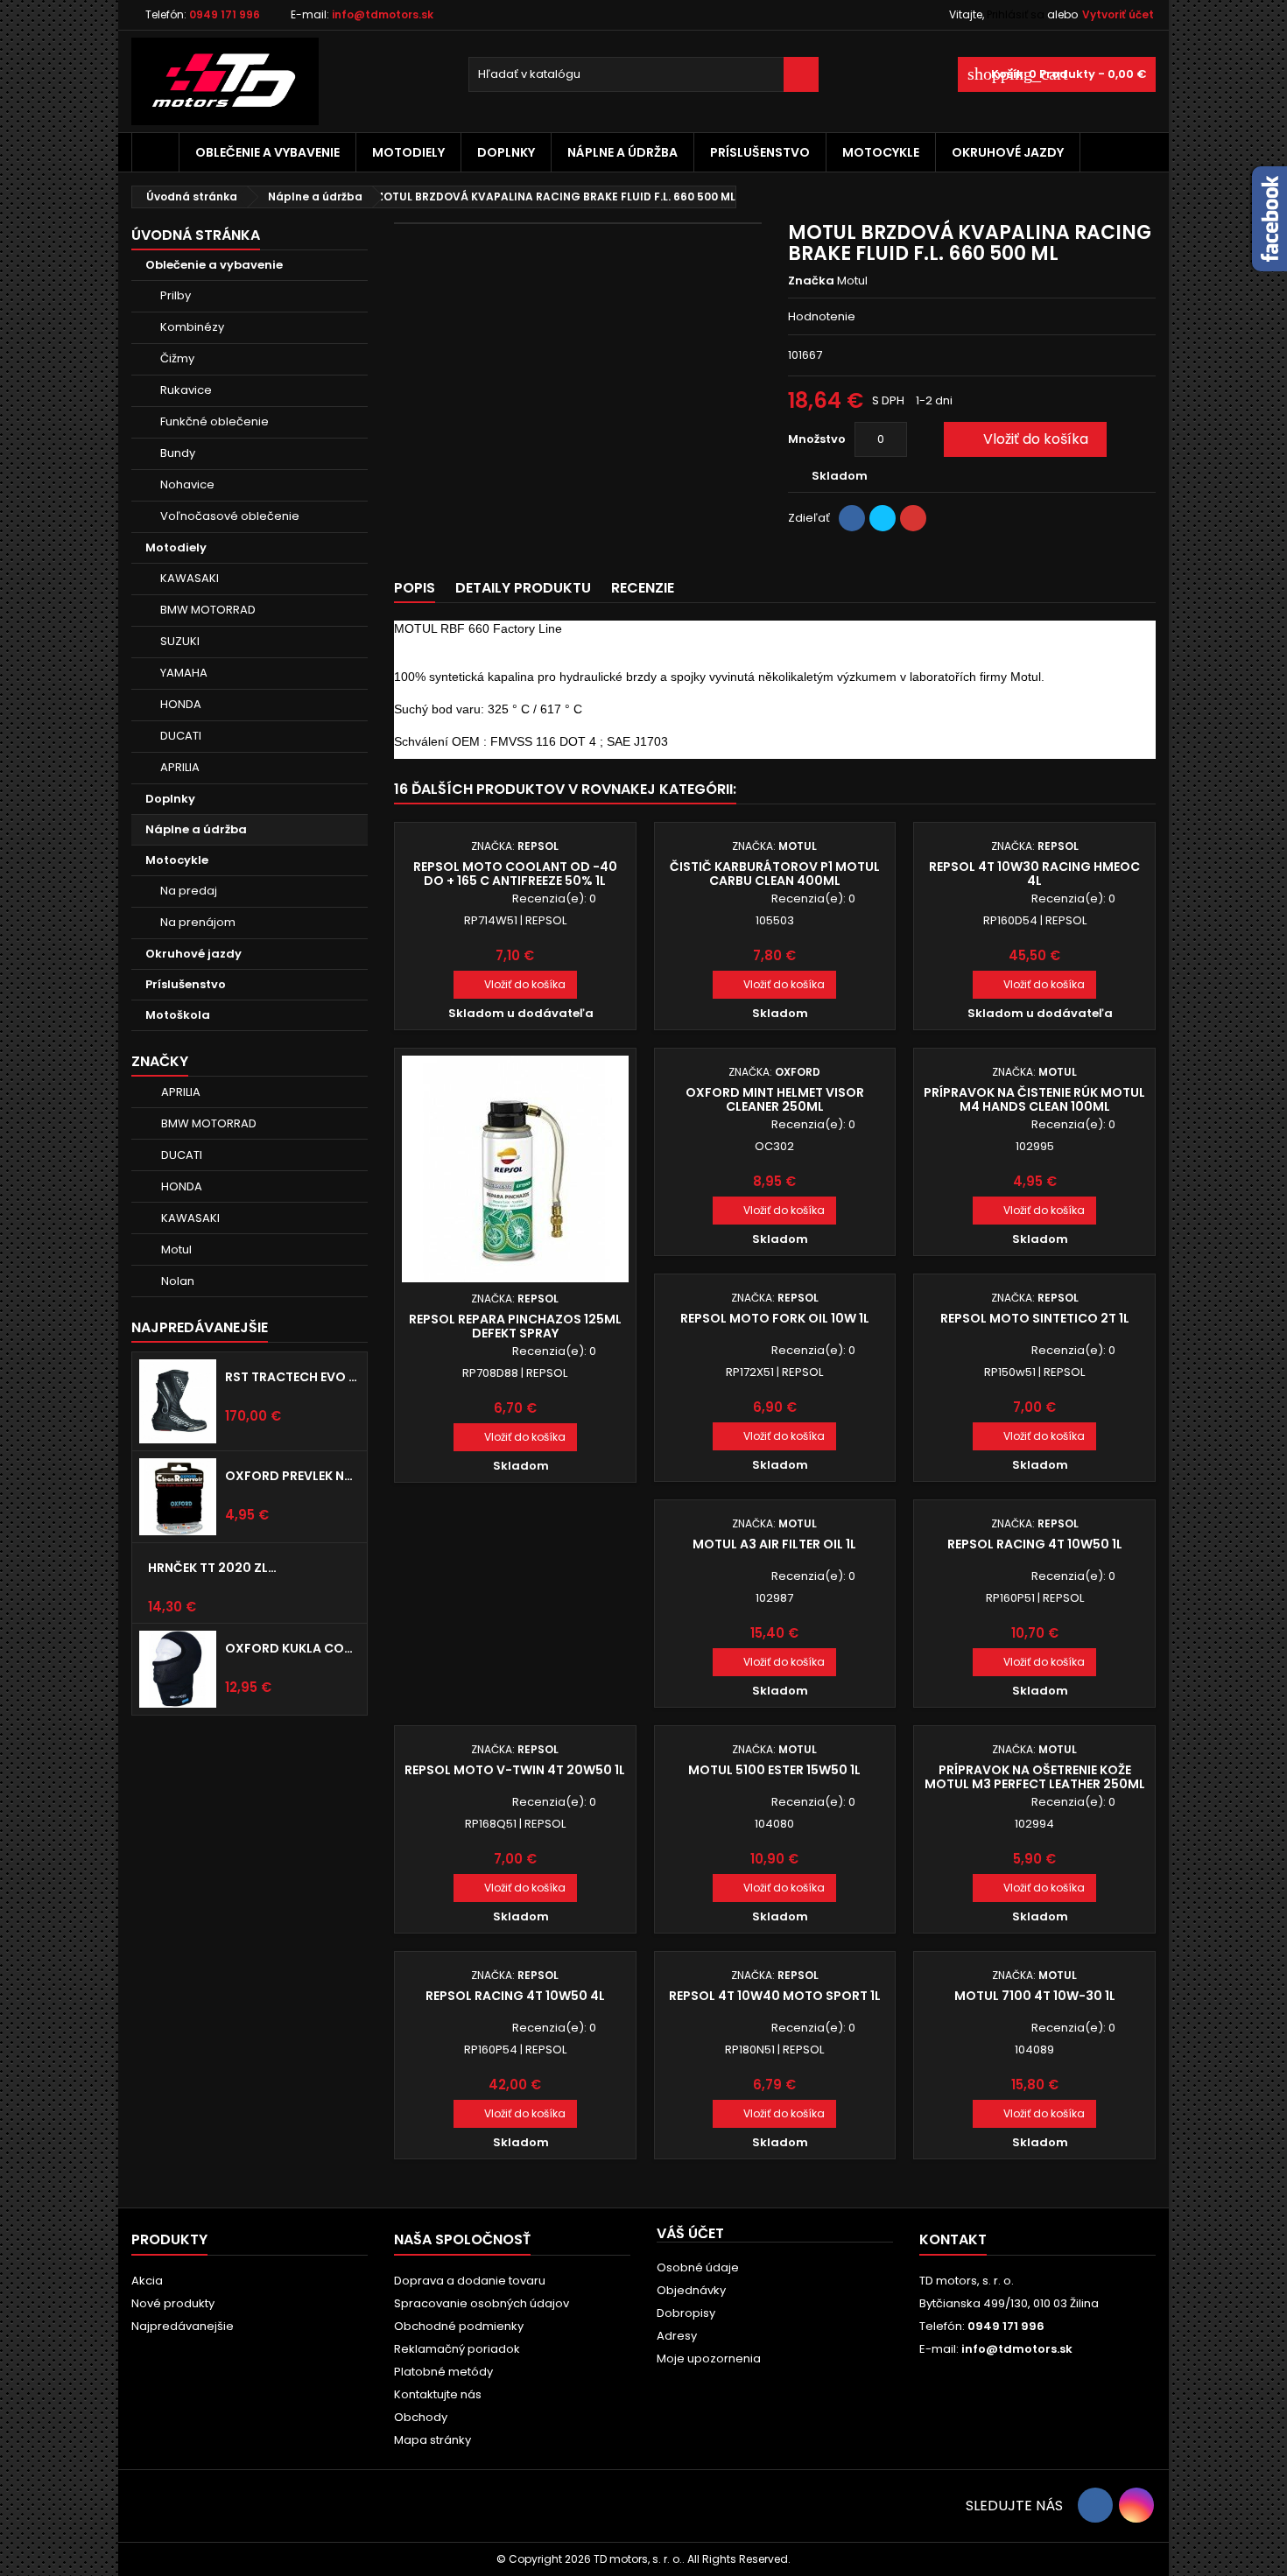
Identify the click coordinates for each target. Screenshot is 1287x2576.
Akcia (147, 2281)
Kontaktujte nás (438, 2394)
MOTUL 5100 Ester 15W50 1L (774, 1770)
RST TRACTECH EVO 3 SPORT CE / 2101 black (292, 1377)
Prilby (176, 295)
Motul (176, 1249)
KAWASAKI (190, 578)
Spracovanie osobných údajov (482, 2303)
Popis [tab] (415, 588)
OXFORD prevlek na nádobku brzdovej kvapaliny (292, 1476)
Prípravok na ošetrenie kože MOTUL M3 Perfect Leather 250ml (1035, 1777)
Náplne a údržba (622, 152)
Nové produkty (173, 2303)
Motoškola (178, 1015)
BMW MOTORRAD (208, 610)
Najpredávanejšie (200, 1327)
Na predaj (189, 891)
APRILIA (180, 767)
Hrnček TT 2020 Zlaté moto (215, 1568)
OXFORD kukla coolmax (292, 1648)
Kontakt (953, 2239)
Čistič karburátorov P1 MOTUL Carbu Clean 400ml (775, 874)
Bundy (178, 453)
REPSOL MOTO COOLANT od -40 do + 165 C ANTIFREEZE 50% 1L (515, 874)
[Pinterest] (913, 518)
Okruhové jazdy (1008, 152)
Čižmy (177, 358)
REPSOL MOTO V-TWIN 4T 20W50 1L (515, 1770)
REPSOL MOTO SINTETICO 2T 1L (1035, 1318)
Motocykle (881, 152)
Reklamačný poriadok (457, 2349)
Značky (160, 1061)
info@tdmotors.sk (383, 14)
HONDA (181, 704)
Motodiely (408, 152)
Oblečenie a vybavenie (267, 152)
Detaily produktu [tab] (523, 588)
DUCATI (181, 736)
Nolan (178, 1281)
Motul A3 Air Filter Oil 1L (774, 1544)
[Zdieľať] (852, 518)
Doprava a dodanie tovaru (470, 2281)
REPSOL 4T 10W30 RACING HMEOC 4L (1034, 874)
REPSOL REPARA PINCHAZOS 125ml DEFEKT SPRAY (515, 1326)
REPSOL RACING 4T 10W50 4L (515, 1996)
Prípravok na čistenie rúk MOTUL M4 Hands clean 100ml (1034, 1099)
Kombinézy (192, 327)
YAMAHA (184, 673)
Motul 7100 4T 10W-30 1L (1035, 1996)
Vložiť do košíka (1023, 439)
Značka (811, 281)
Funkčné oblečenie (214, 421)
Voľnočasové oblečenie (230, 516)
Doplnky (506, 152)
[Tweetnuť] (883, 518)
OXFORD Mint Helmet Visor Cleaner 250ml (775, 1099)
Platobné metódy (443, 2372)
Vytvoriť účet (1118, 14)
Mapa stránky (433, 2440)
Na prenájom (198, 922)
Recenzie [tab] (643, 588)
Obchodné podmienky (459, 2326)
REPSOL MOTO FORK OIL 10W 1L (775, 1318)
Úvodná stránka (196, 235)
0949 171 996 (225, 14)
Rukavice (186, 390)
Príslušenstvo (760, 152)
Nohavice (187, 484)
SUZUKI (180, 641)
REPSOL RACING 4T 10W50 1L (1035, 1544)
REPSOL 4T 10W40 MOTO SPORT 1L (775, 1996)
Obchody (421, 2417)
